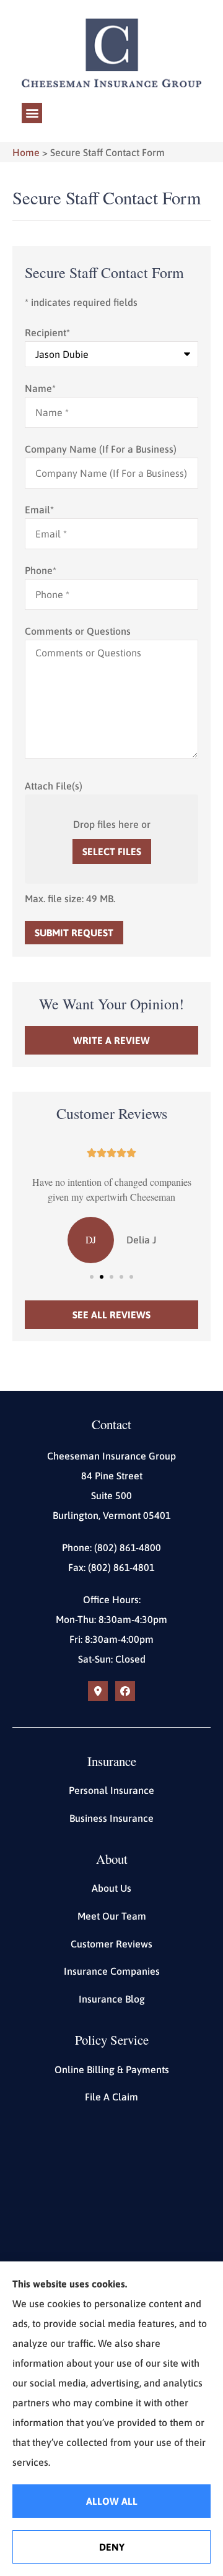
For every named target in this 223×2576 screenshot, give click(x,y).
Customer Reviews (111, 1944)
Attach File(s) (54, 786)
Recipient (47, 333)
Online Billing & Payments (112, 2069)
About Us (111, 1888)
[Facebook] (125, 1691)
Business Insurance (111, 1818)
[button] (32, 113)
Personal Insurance (111, 1790)
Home (26, 152)
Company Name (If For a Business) (101, 449)
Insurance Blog (112, 1999)
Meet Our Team (112, 1916)
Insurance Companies (112, 1971)
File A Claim (111, 2097)
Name (40, 388)
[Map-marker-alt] (98, 1691)
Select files (112, 851)
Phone (41, 570)
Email (39, 510)
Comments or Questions (78, 631)
